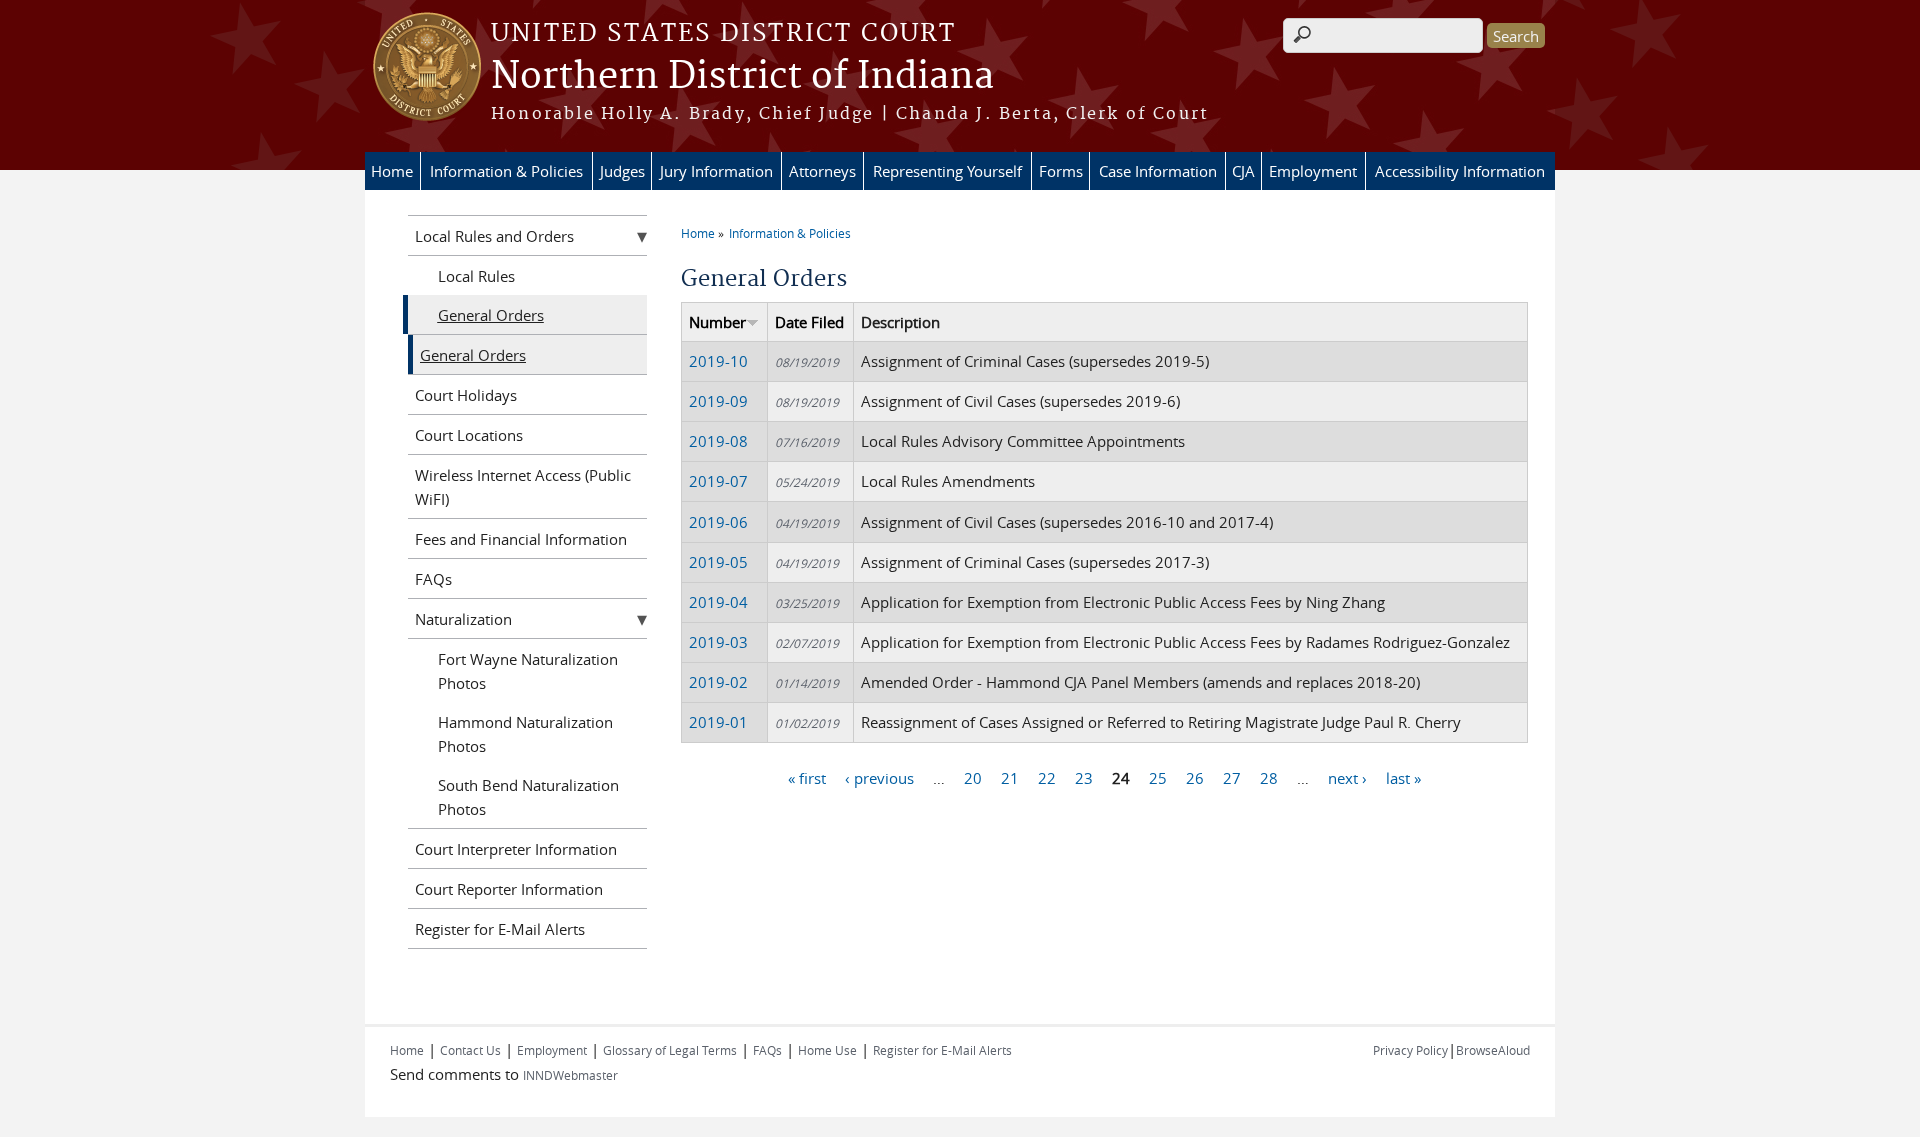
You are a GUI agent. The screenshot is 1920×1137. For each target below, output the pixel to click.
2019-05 (718, 562)
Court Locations (469, 435)
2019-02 (718, 682)
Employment (1313, 171)
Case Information (1158, 171)
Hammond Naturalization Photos (525, 734)
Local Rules (476, 276)
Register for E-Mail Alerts (500, 929)
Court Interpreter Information (516, 849)
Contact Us (470, 1050)
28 (1269, 778)
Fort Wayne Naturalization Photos (528, 671)
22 (1047, 778)
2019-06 (718, 522)
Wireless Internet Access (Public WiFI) (523, 487)
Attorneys (822, 171)
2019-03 (718, 642)
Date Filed (809, 322)
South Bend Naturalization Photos (528, 797)
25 (1158, 778)
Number (717, 322)
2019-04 (718, 602)
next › (1347, 778)
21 (1010, 778)
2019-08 (718, 441)
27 (1232, 778)
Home (392, 171)
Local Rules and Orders (494, 236)
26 (1195, 778)
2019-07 (718, 481)
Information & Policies (506, 171)
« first (807, 778)
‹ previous (879, 778)
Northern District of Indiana (742, 77)
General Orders (491, 315)
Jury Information (716, 171)
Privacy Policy (1410, 1050)
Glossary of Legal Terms (670, 1050)
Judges (622, 171)
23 (1084, 778)
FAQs (433, 579)
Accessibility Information (1460, 171)
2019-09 (718, 401)
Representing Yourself (947, 171)
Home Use (827, 1050)
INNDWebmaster (570, 1075)
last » (1403, 778)
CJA (1243, 171)
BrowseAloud (1493, 1050)
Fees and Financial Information (521, 539)
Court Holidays (466, 395)
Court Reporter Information (509, 889)
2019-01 (718, 722)
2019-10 (718, 361)
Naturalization (463, 619)
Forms (1061, 171)
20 (973, 778)
